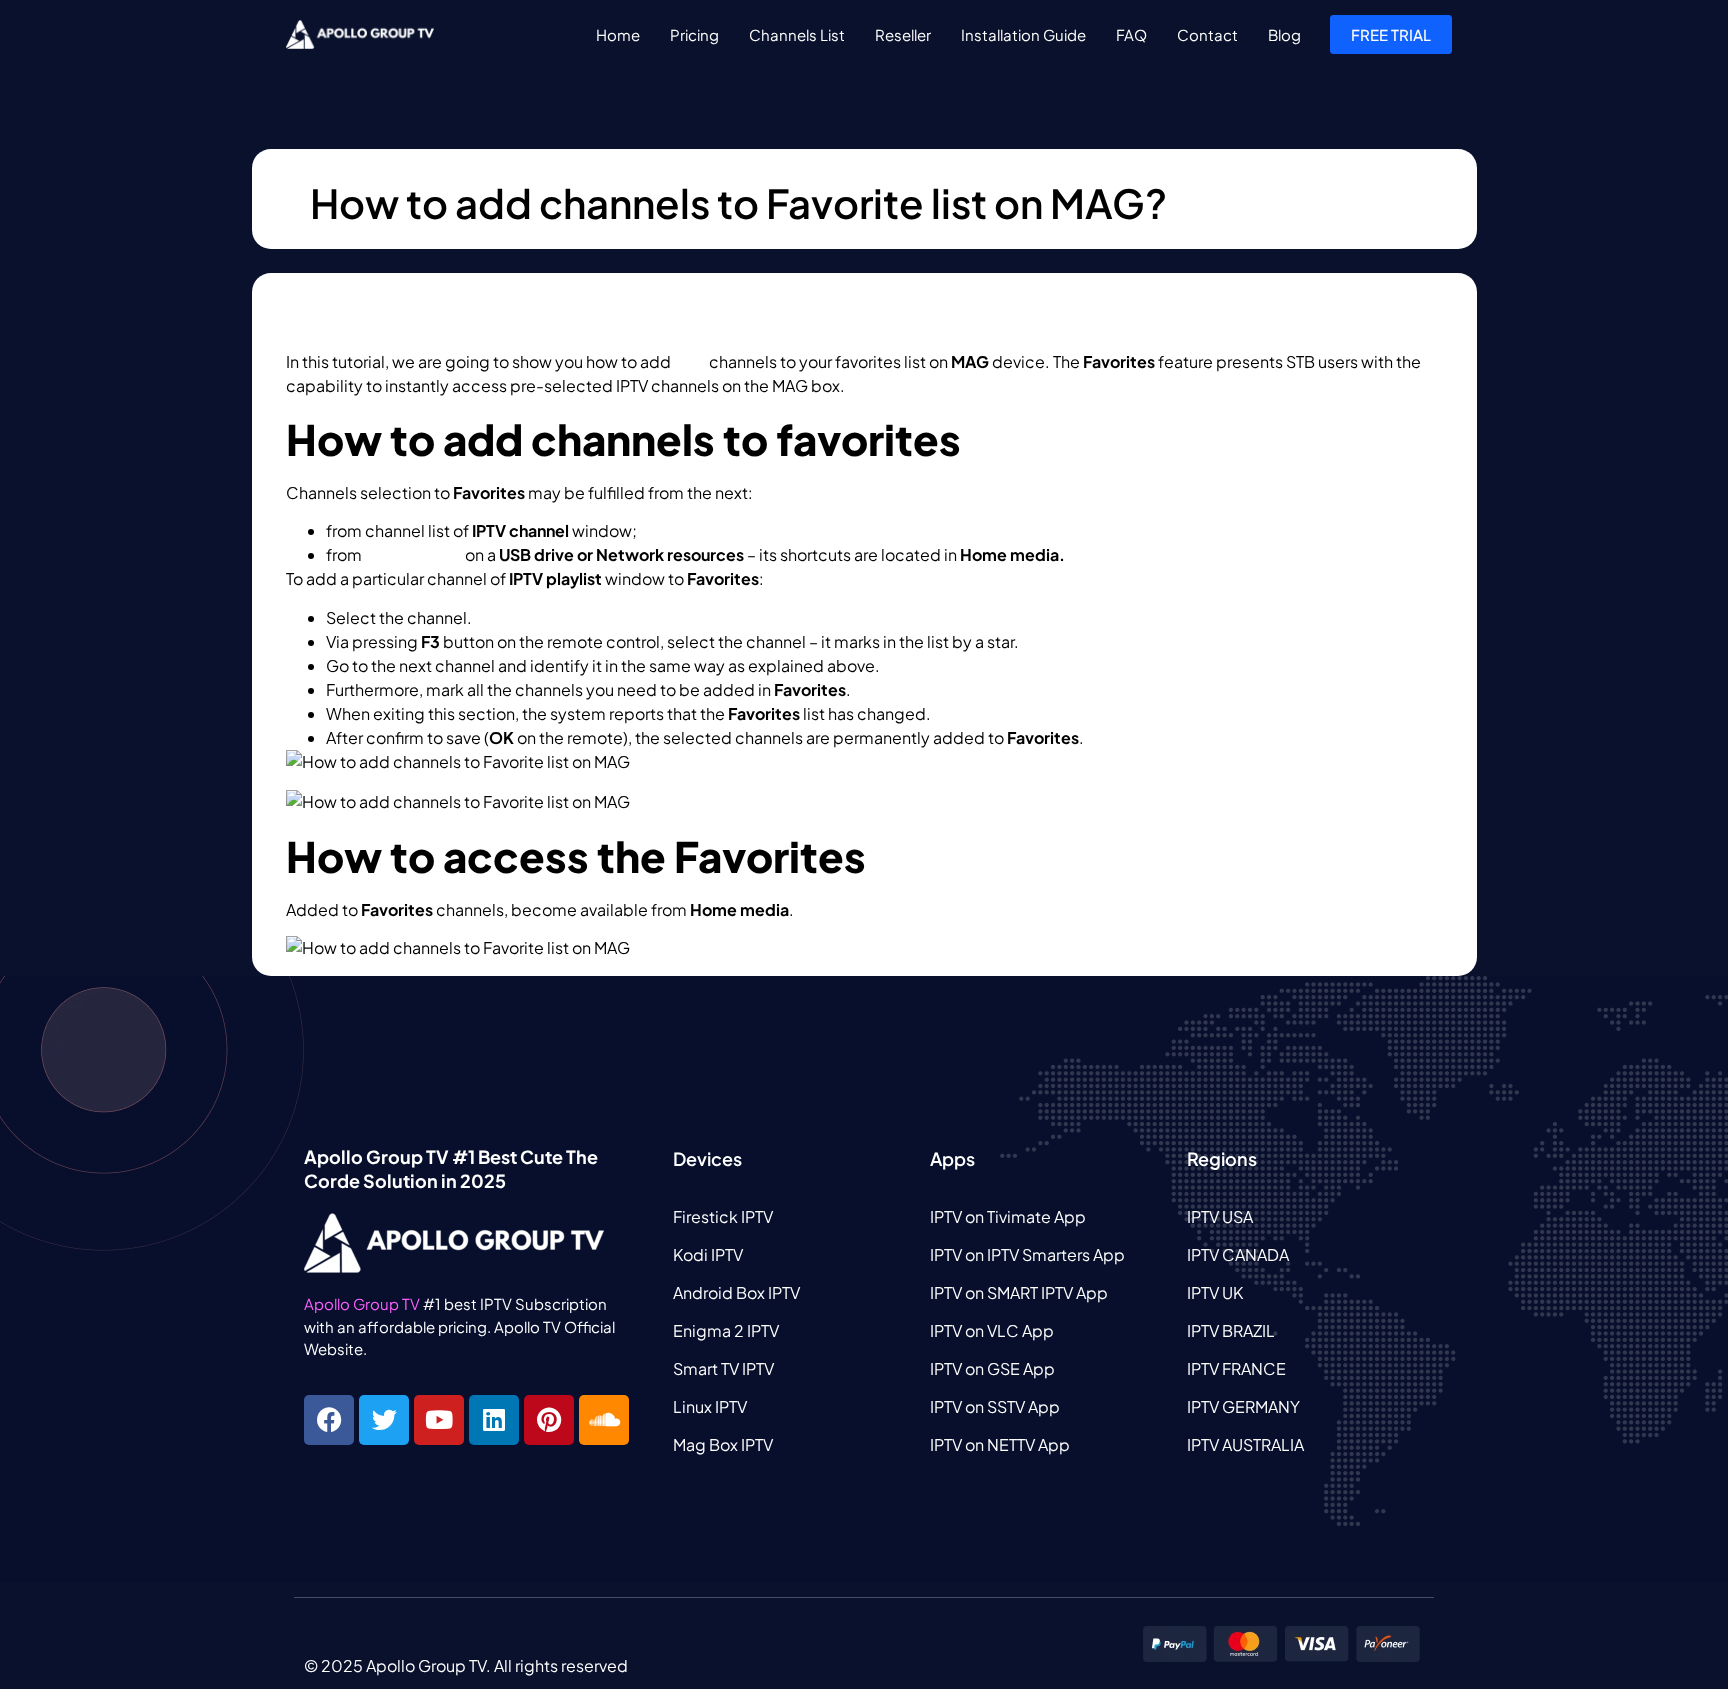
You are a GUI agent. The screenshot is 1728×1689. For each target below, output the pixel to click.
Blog (1284, 34)
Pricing (694, 34)
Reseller (903, 34)
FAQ (1131, 34)
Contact (1207, 34)
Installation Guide (1023, 34)
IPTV (690, 361)
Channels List (797, 34)
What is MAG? (899, 385)
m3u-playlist (413, 554)
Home (618, 34)
